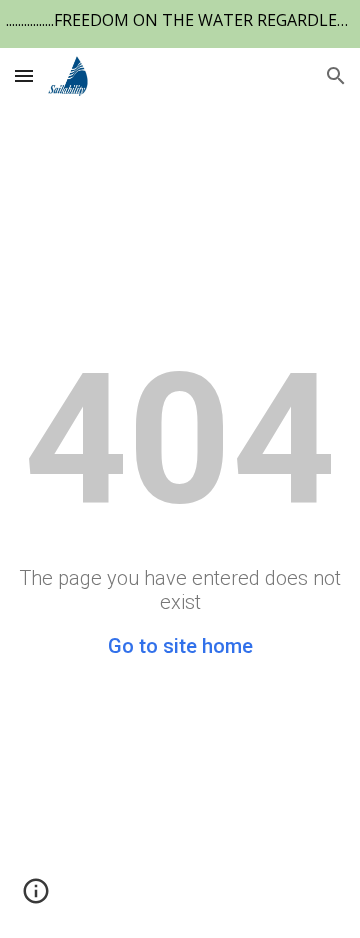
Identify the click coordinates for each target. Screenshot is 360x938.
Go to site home (180, 646)
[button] (24, 75)
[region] (180, 24)
